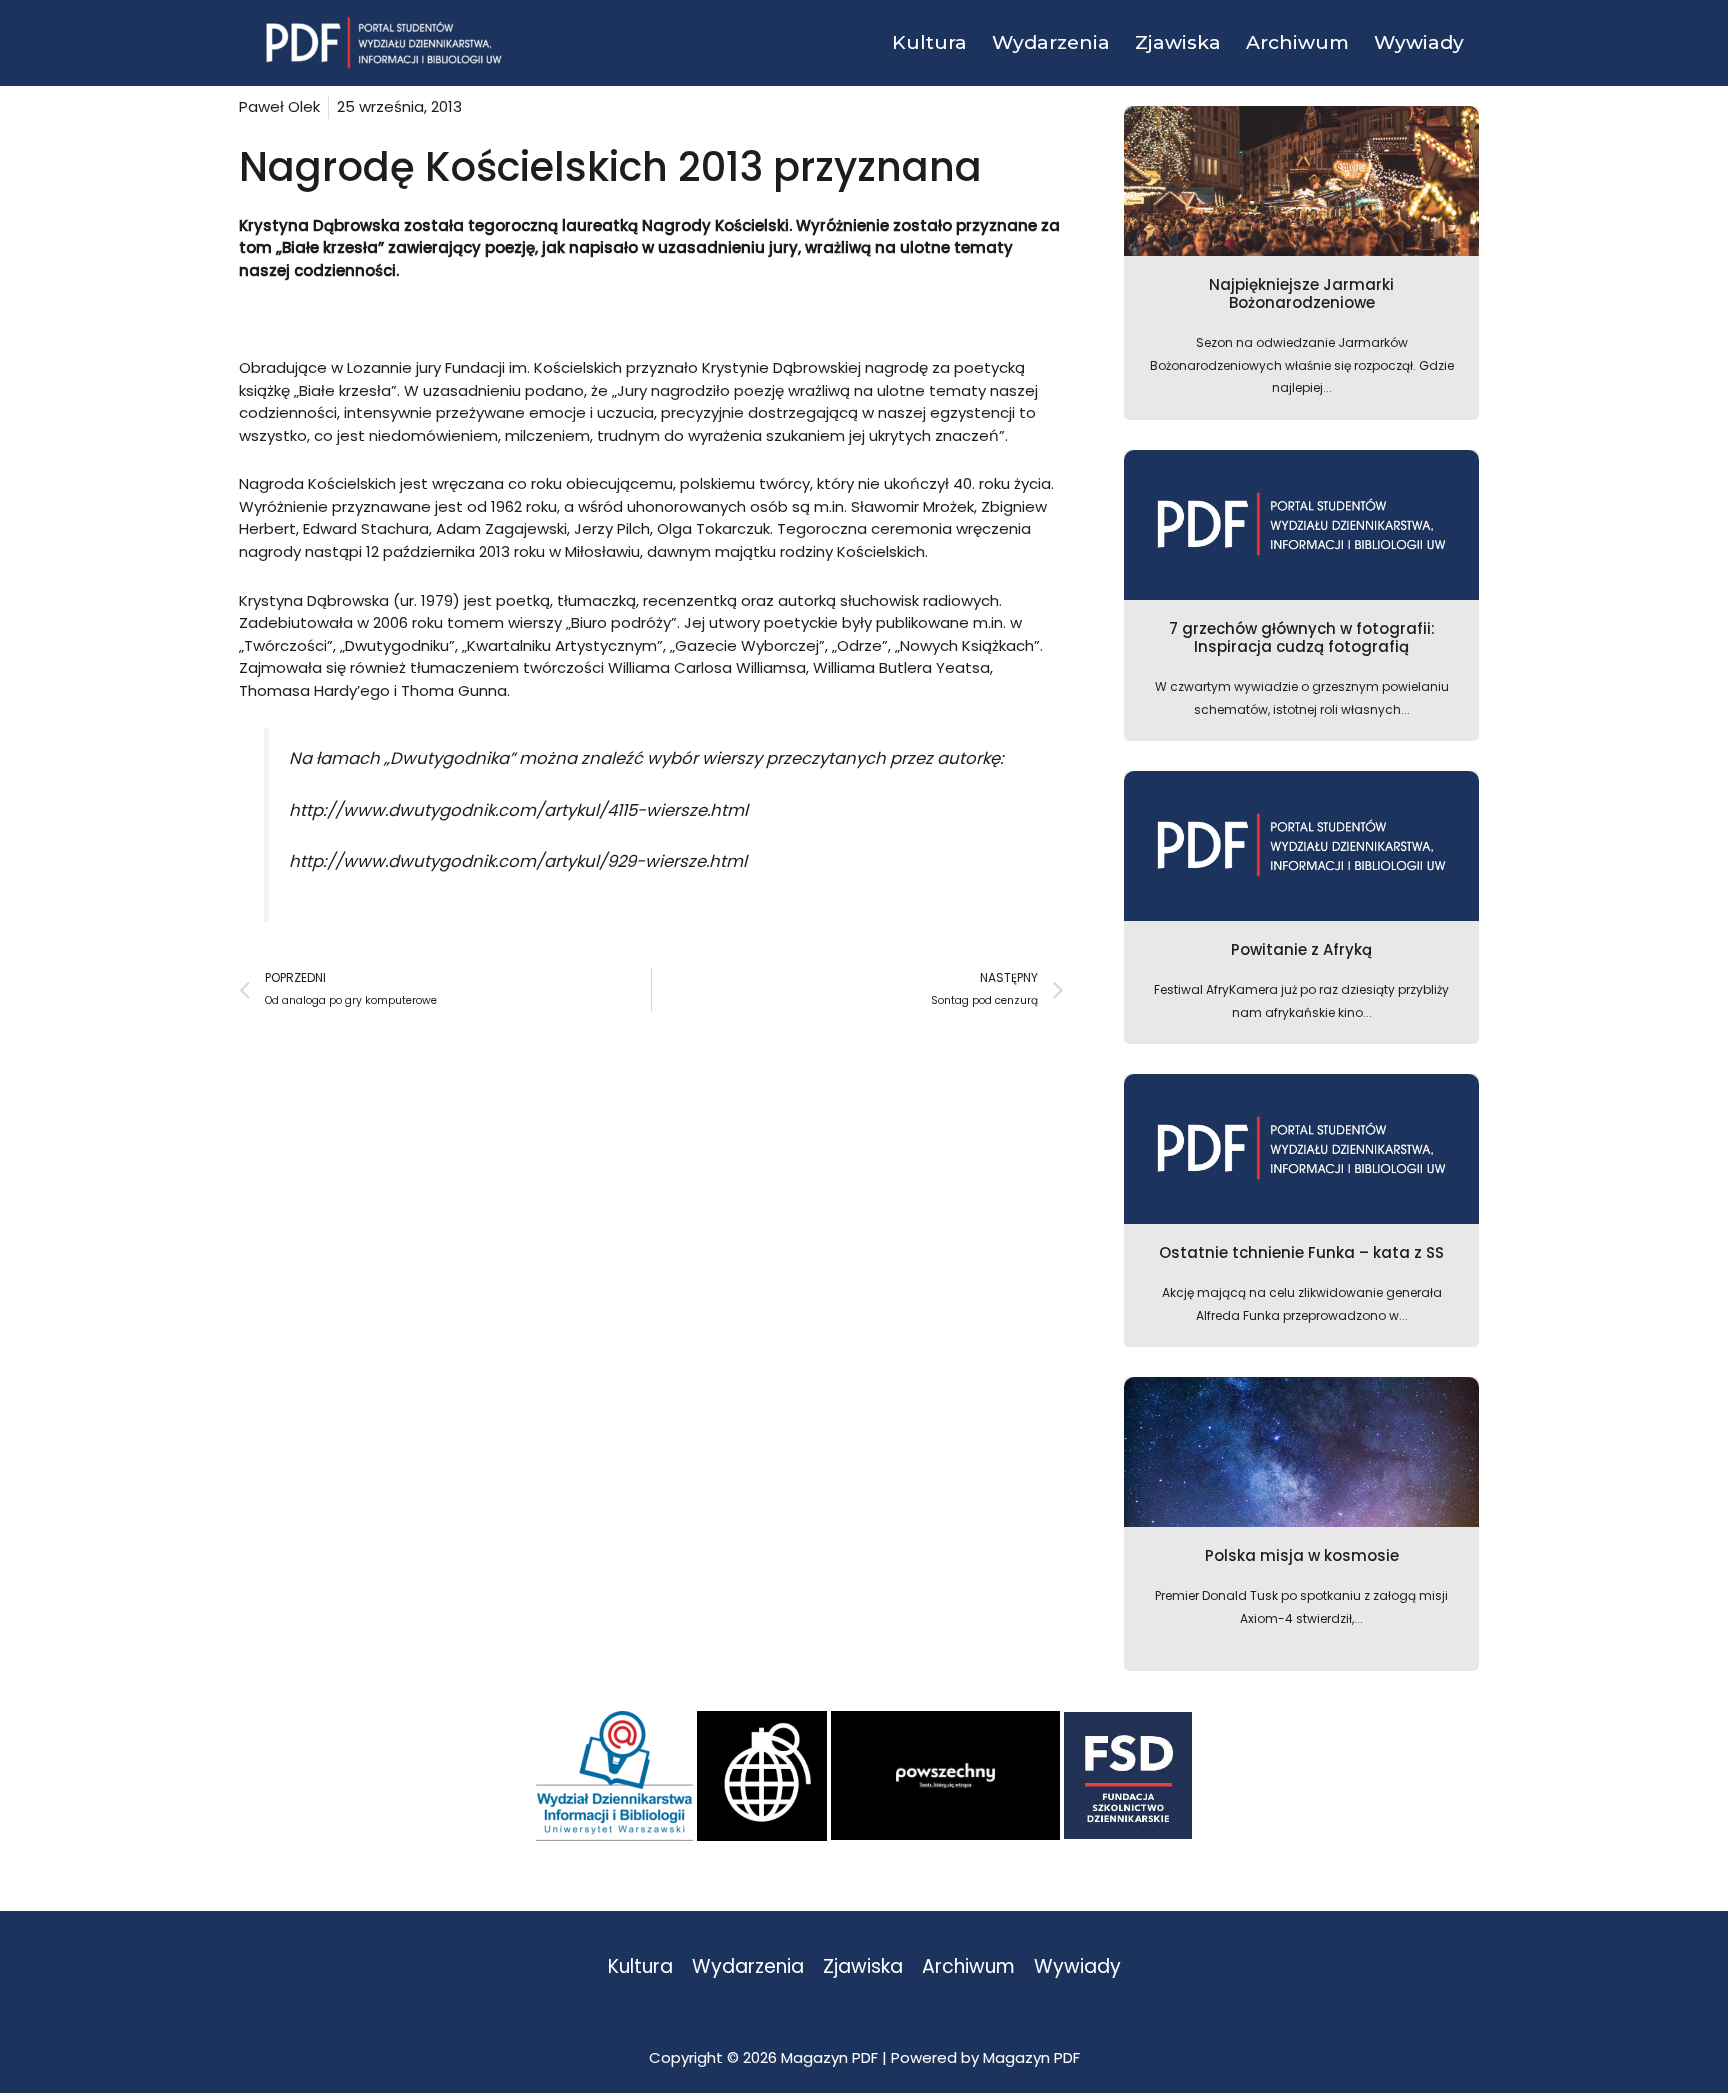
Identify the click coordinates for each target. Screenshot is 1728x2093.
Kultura (640, 1967)
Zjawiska (863, 1967)
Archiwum (968, 1967)
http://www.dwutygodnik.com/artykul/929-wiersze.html (518, 861)
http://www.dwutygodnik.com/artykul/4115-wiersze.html (518, 810)
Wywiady (1077, 1967)
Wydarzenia (748, 1967)
